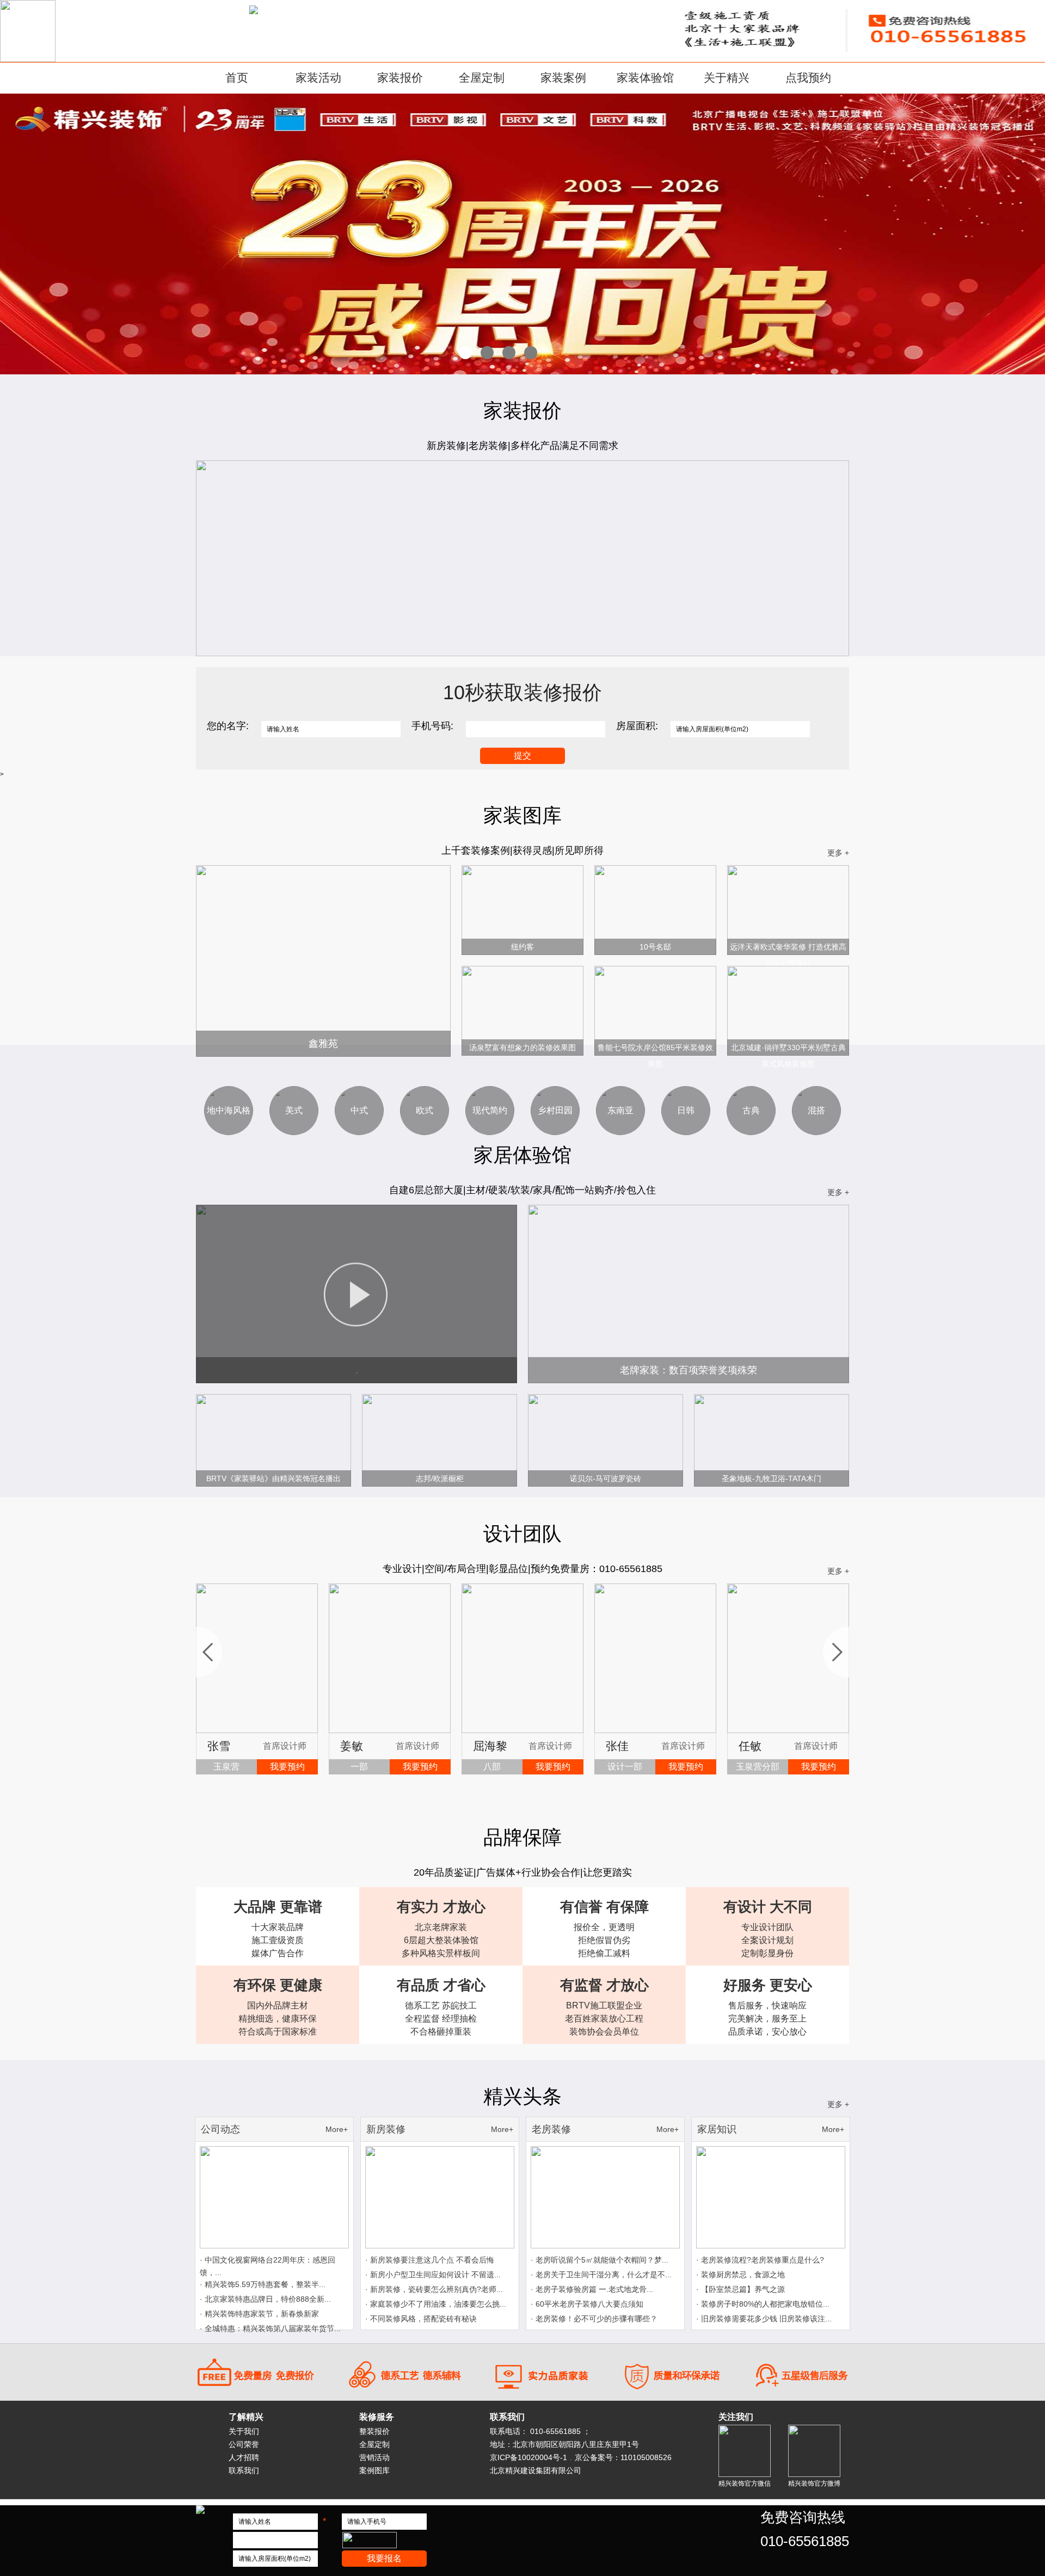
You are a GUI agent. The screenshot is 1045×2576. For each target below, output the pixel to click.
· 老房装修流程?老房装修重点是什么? (760, 2260)
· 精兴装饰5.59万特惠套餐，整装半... (263, 2284)
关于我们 (244, 2431)
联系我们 (244, 2470)
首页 (237, 78)
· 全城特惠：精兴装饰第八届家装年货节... (270, 2328)
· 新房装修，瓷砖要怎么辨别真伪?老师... (434, 2289)
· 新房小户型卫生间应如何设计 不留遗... (433, 2275)
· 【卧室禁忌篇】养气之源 (740, 2289)
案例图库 (374, 2470)
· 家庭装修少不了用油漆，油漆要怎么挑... (436, 2304)
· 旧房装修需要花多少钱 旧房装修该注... (764, 2319)
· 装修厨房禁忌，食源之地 (740, 2275)
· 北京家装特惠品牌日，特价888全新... (265, 2299)
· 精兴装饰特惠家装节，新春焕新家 (259, 2314)
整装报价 (374, 2431)
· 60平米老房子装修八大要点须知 (587, 2304)
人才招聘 (244, 2457)
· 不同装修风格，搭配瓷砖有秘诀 (421, 2319)
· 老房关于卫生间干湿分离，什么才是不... (601, 2275)
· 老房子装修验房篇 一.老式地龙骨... (592, 2289)
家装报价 (400, 78)
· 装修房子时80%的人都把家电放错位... (763, 2304)
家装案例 (563, 78)
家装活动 (318, 78)
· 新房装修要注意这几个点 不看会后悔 (430, 2260)
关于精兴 (727, 78)
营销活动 (374, 2457)
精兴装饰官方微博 (814, 2483)
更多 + (838, 853)
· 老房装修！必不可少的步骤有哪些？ (594, 2319)
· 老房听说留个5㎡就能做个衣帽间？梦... (600, 2260)
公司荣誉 (244, 2444)
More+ (337, 2129)
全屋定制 (482, 78)
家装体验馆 (645, 78)
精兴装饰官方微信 (745, 2483)
